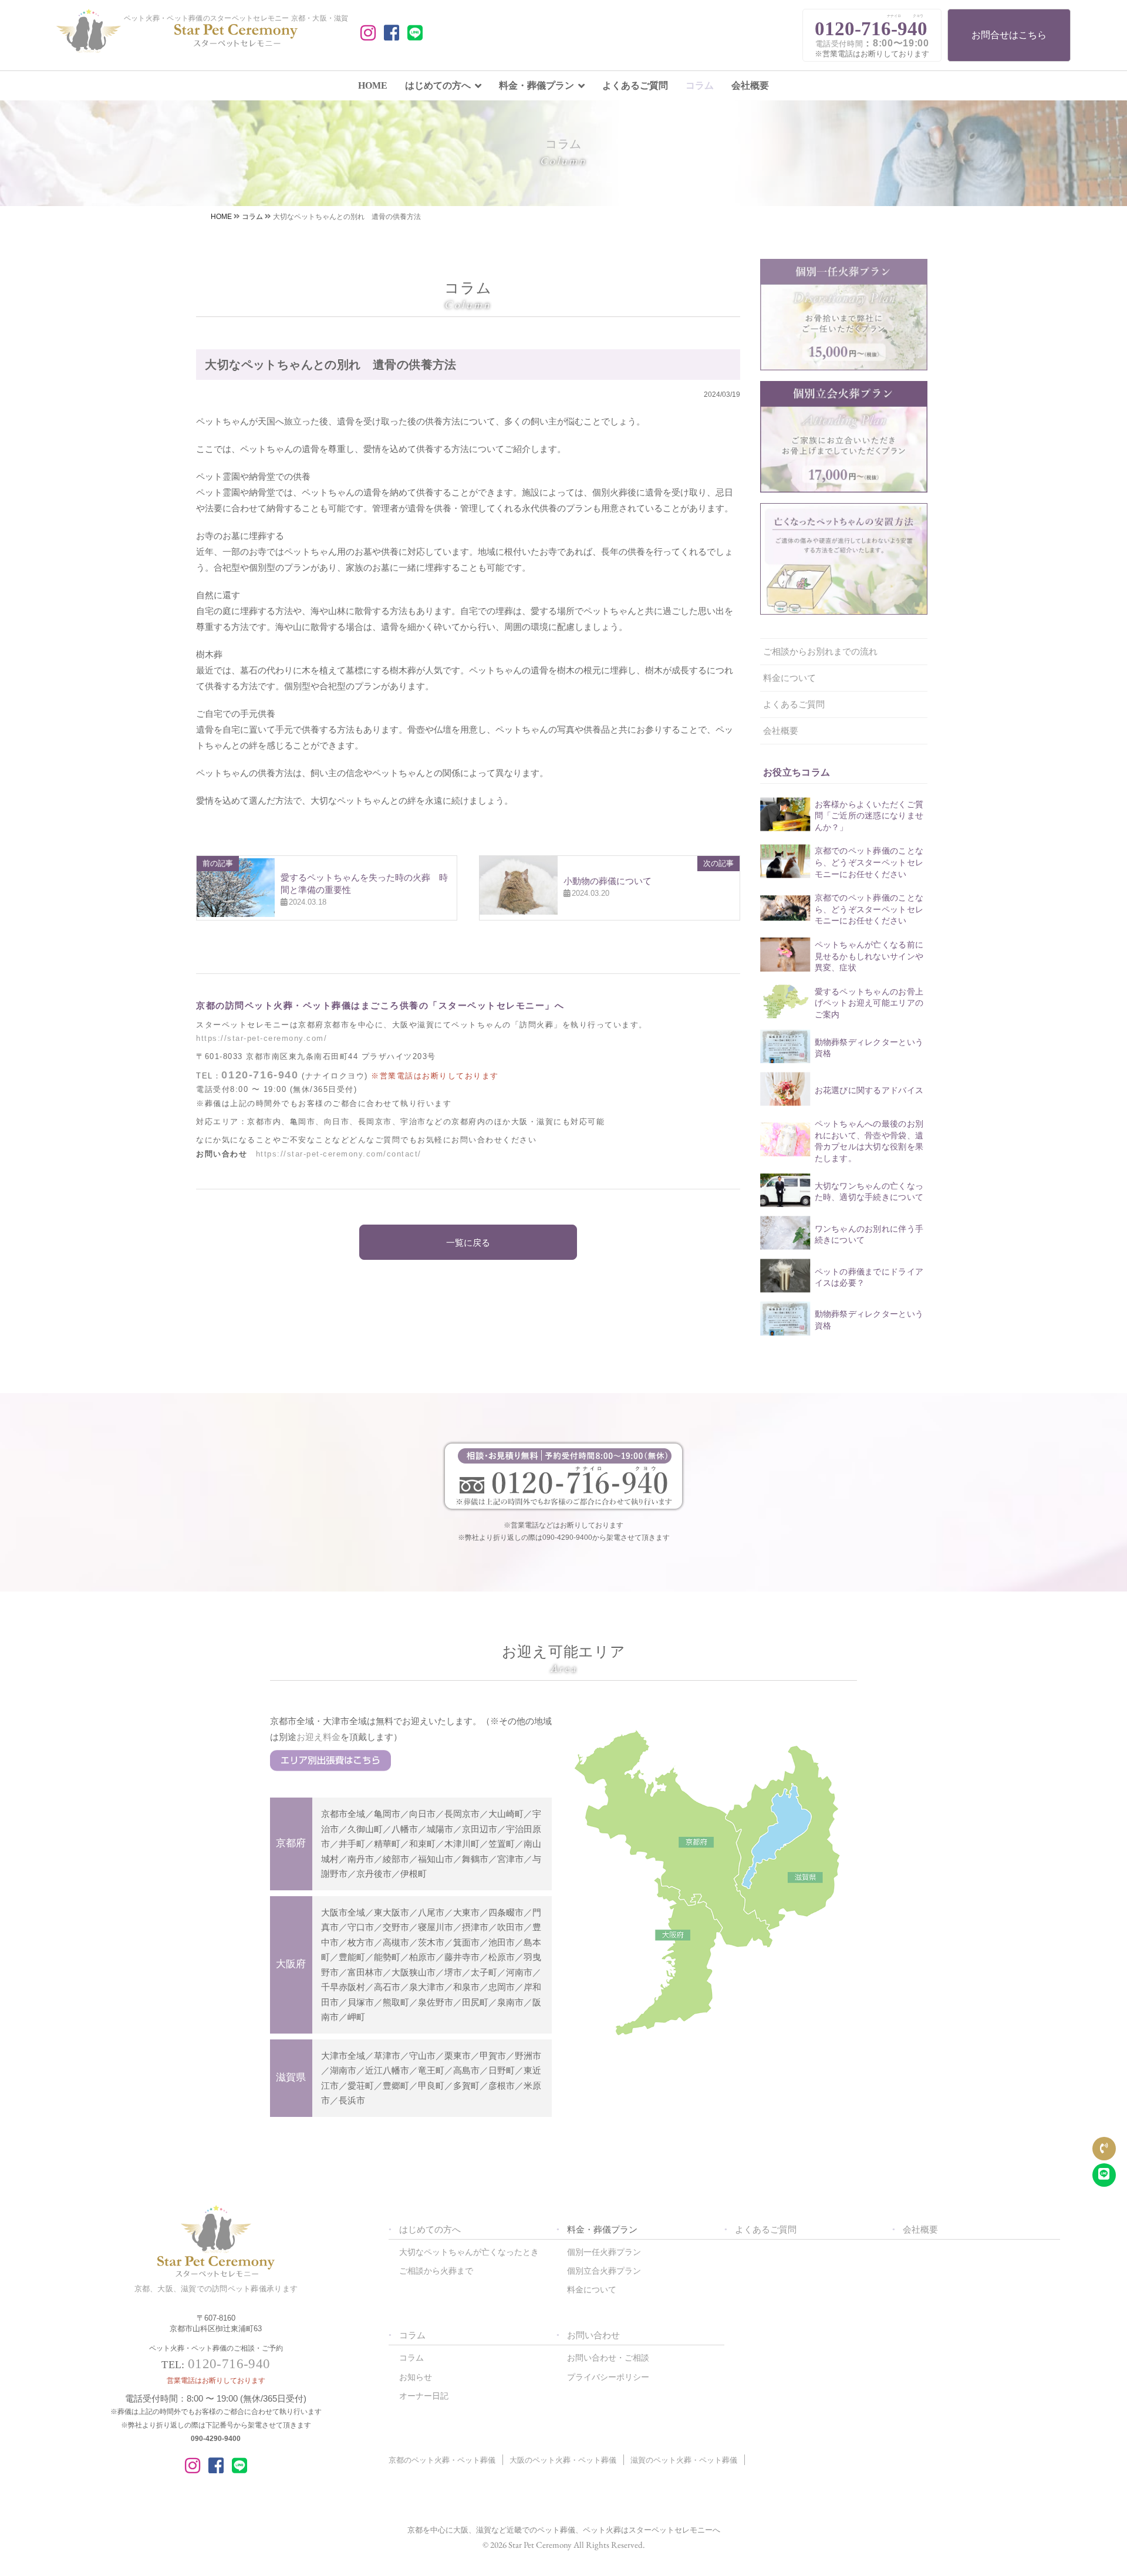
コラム (700, 85)
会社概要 (750, 85)
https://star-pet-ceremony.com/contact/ (339, 1154)
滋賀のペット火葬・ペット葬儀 (684, 2460)
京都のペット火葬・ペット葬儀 (442, 2460)
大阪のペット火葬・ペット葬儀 (563, 2460)
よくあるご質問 (635, 85)
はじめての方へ (438, 85)
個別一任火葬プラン (604, 2252)
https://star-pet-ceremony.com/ (261, 1038)
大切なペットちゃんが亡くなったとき (469, 2252)
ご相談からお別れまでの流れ (820, 651)
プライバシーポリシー (608, 2377)
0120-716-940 (260, 1075)
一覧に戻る (468, 1243)
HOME (373, 85)
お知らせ (416, 2377)
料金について (789, 678)
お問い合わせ (593, 2335)
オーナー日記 (424, 2396)
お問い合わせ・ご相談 (608, 2358)
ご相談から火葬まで (436, 2271)
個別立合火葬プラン (604, 2271)
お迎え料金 (318, 1737)
